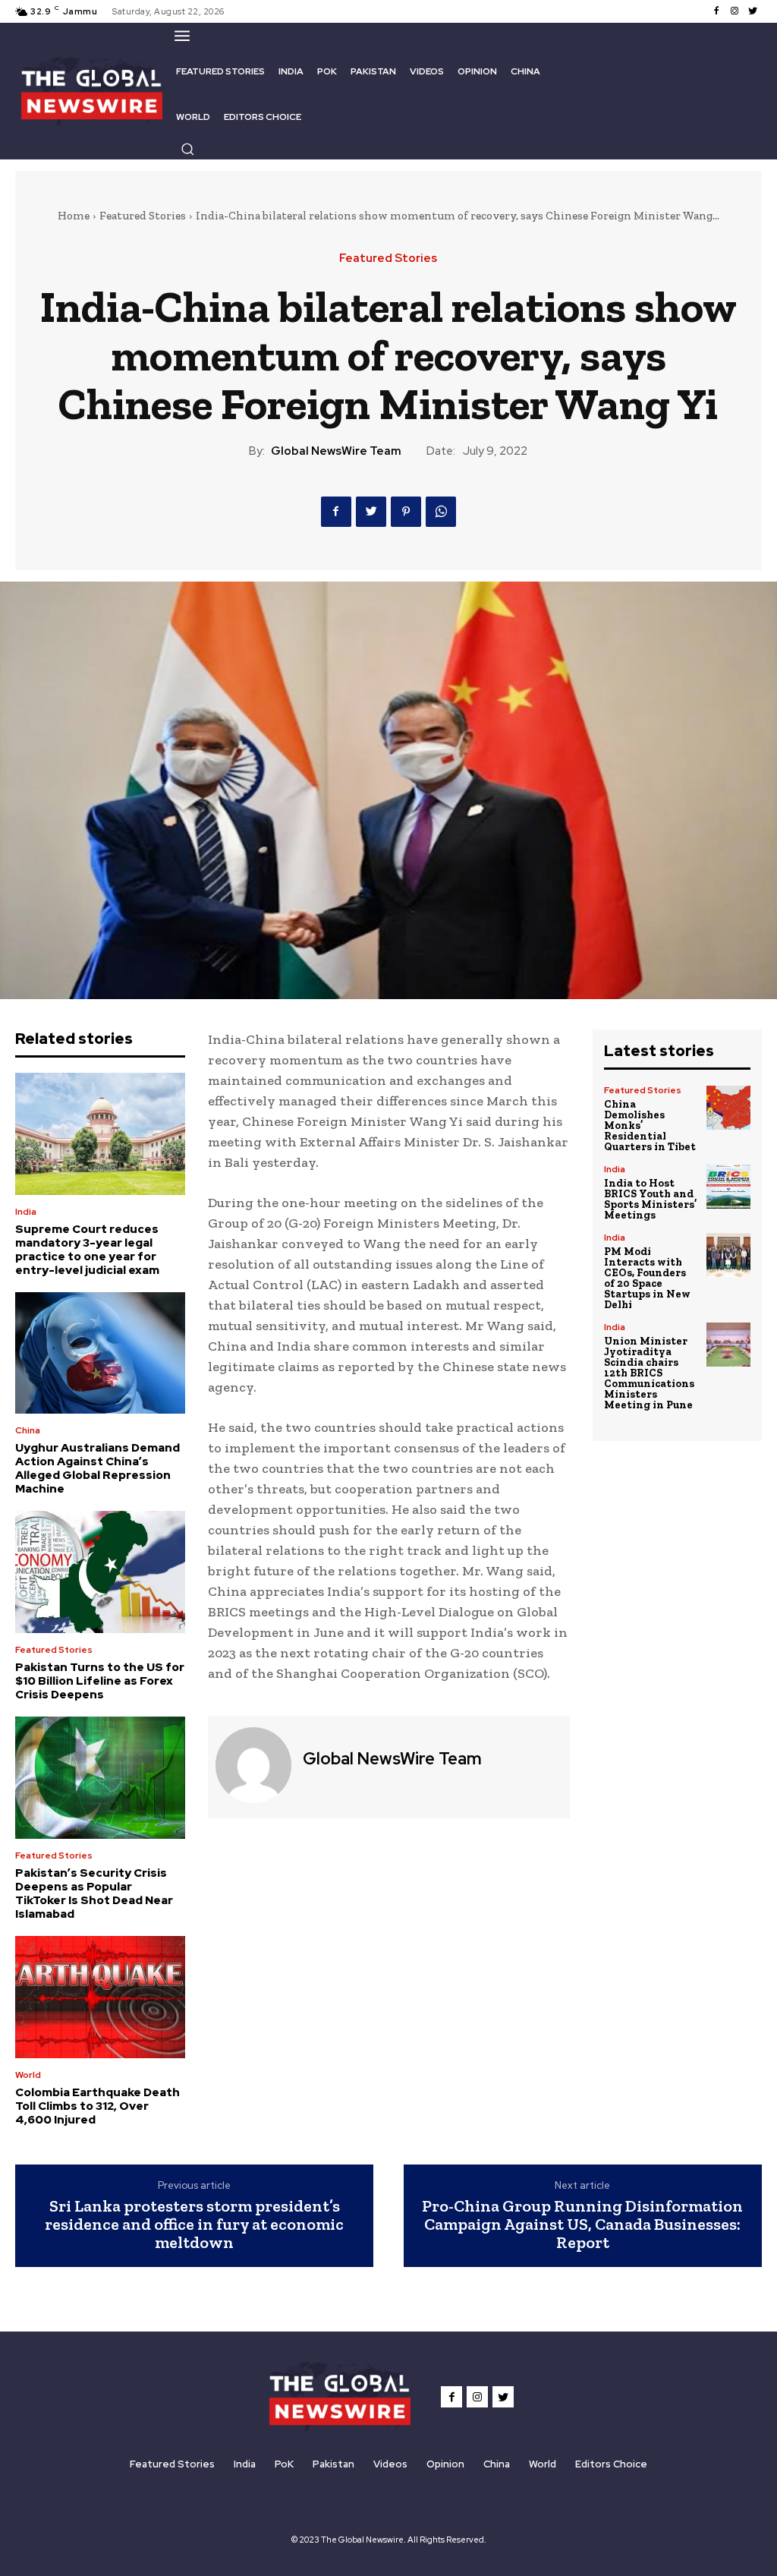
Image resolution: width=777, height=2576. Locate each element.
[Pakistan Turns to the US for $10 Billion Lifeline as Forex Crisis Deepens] (100, 1572)
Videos (390, 2464)
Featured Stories (143, 216)
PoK (284, 2464)
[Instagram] (735, 11)
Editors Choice (611, 2464)
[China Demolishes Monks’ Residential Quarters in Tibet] (728, 1108)
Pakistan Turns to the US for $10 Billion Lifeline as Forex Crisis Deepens (100, 1681)
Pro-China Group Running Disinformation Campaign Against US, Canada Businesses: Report (582, 2224)
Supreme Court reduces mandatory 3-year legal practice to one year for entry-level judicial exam (87, 1250)
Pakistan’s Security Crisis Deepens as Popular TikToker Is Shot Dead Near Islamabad (94, 1893)
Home (74, 216)
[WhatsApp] (441, 512)
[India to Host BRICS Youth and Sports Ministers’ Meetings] (728, 1187)
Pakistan (333, 2464)
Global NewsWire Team (336, 451)
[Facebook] (716, 11)
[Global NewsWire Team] (253, 1765)
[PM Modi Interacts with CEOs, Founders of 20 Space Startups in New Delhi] (728, 1255)
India (26, 1212)
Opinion (445, 2464)
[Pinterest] (406, 512)
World (28, 2075)
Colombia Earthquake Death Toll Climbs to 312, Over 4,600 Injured (98, 2106)
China (28, 1430)
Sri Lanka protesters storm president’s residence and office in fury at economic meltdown (194, 2224)
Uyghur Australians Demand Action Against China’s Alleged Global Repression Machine (98, 1468)
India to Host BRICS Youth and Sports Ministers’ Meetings (650, 1199)
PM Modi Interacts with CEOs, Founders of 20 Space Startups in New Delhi (647, 1278)
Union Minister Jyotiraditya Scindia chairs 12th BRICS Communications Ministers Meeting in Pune (649, 1373)
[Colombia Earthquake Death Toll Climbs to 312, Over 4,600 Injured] (100, 1997)
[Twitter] (753, 11)
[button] (187, 149)
